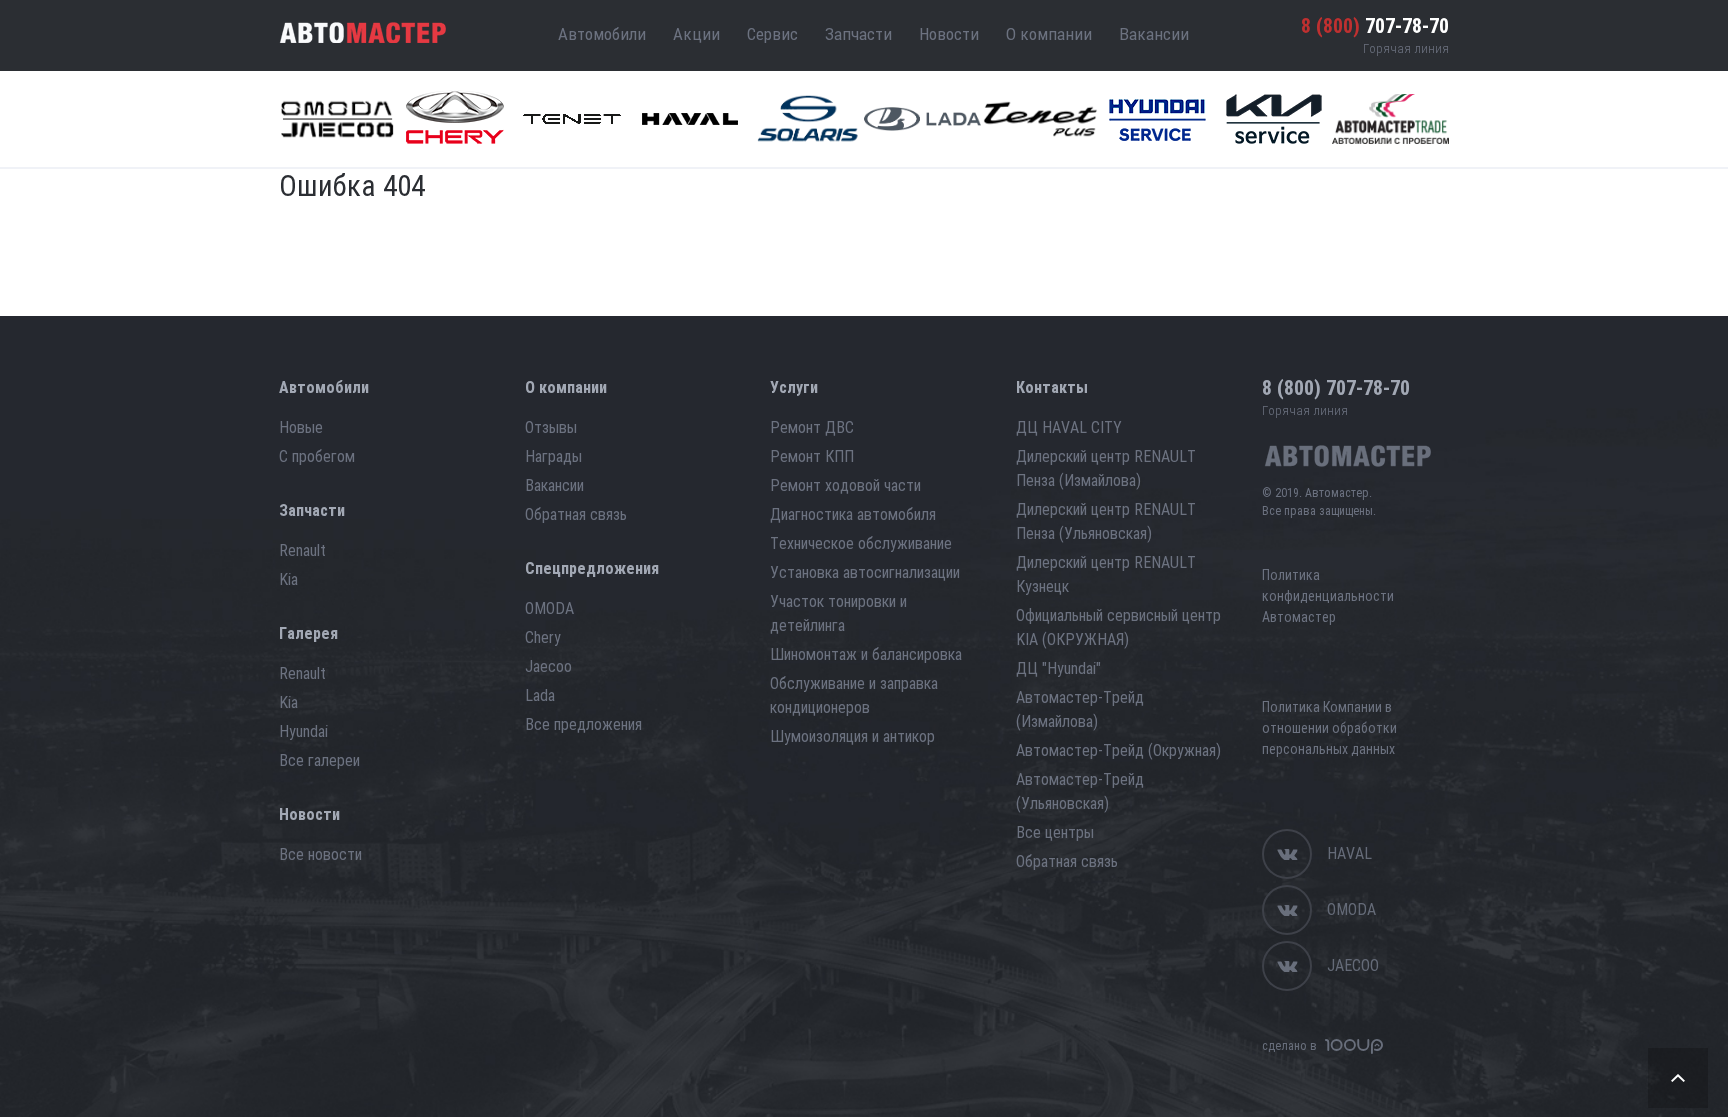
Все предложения (583, 724)
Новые (301, 427)
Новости (949, 34)
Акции (696, 34)
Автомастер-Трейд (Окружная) (1118, 750)
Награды (553, 456)
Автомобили (602, 34)
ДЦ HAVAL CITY (1069, 427)
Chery (543, 637)
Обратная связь (576, 514)
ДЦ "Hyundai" (1058, 668)
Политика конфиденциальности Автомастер (1328, 596)
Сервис (772, 34)
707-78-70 (1375, 26)
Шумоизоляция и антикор (852, 736)
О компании (1049, 34)
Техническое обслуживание (861, 543)
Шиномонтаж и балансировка (866, 654)
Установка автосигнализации (865, 572)
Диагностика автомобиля (853, 514)
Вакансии (1154, 34)
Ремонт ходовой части (845, 485)
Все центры (1055, 832)
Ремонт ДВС (812, 427)
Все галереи (319, 760)
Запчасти (858, 34)
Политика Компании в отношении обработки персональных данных (1329, 728)
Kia (288, 579)
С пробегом (317, 456)
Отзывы (551, 427)
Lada (540, 695)
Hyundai (303, 731)
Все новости (320, 854)
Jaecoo (548, 666)
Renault (302, 550)
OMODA (549, 608)
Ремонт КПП (812, 456)
